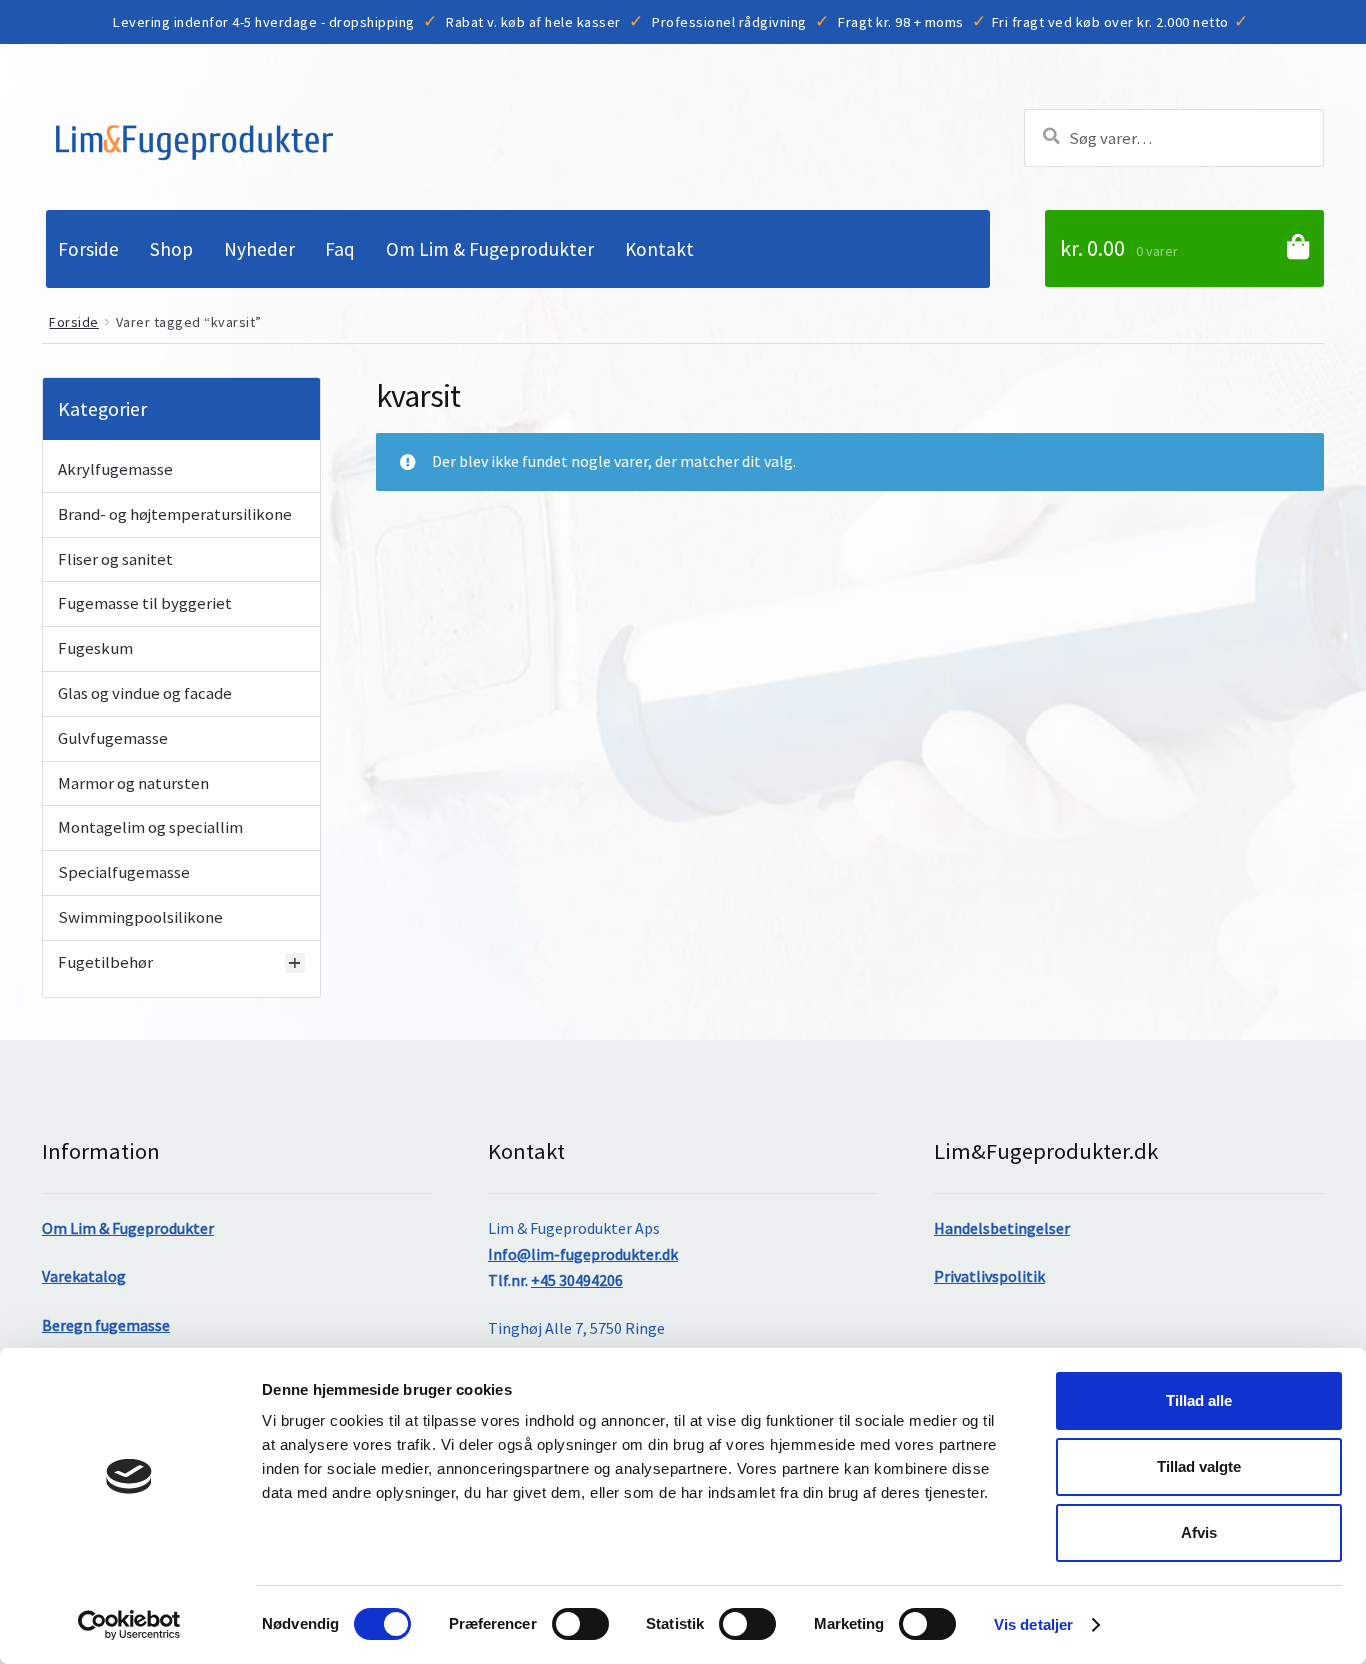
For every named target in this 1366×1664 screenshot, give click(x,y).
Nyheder (259, 249)
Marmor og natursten (133, 784)
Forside (88, 249)
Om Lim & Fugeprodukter (490, 249)
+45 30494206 (577, 1280)
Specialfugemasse (124, 873)
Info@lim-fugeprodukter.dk (583, 1254)
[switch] (580, 1624)
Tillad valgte (1199, 1466)
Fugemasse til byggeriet (145, 604)
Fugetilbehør (105, 963)
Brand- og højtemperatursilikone (175, 515)
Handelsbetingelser (1002, 1228)
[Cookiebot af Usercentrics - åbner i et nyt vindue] (129, 1625)
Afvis (1199, 1532)
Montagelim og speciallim (150, 828)
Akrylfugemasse (115, 470)
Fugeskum (95, 649)
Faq (340, 249)
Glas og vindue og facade (145, 694)
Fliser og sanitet (115, 560)
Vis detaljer (1033, 1624)
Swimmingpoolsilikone (140, 918)
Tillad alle (1199, 1400)
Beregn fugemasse (106, 1325)
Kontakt (659, 249)
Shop (171, 249)
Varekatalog (84, 1276)
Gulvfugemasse (113, 739)
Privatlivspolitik (989, 1276)
